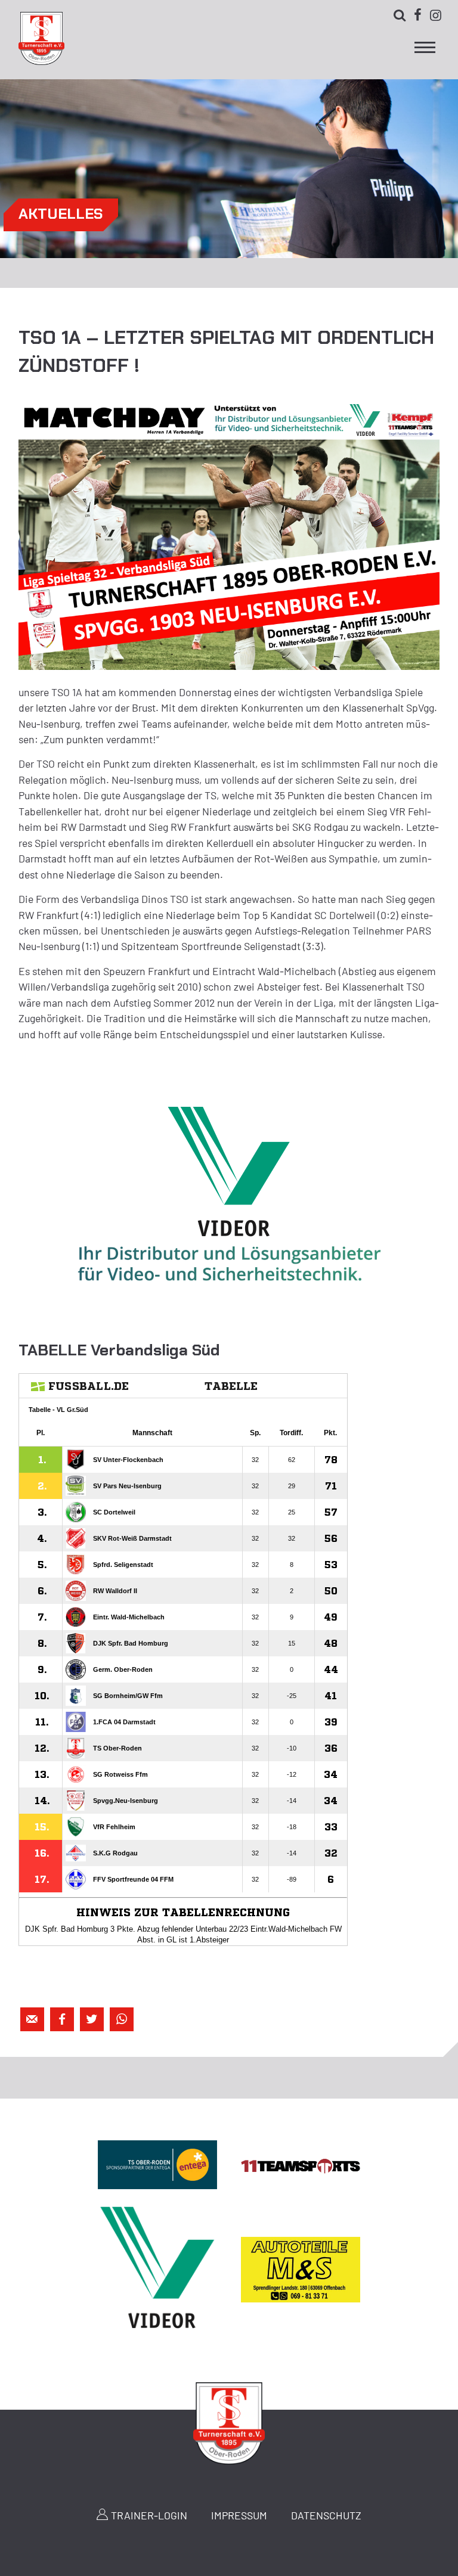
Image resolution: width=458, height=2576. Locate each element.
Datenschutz (326, 2515)
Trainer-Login (149, 2515)
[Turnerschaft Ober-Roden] (41, 61)
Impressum (239, 2515)
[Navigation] (425, 51)
